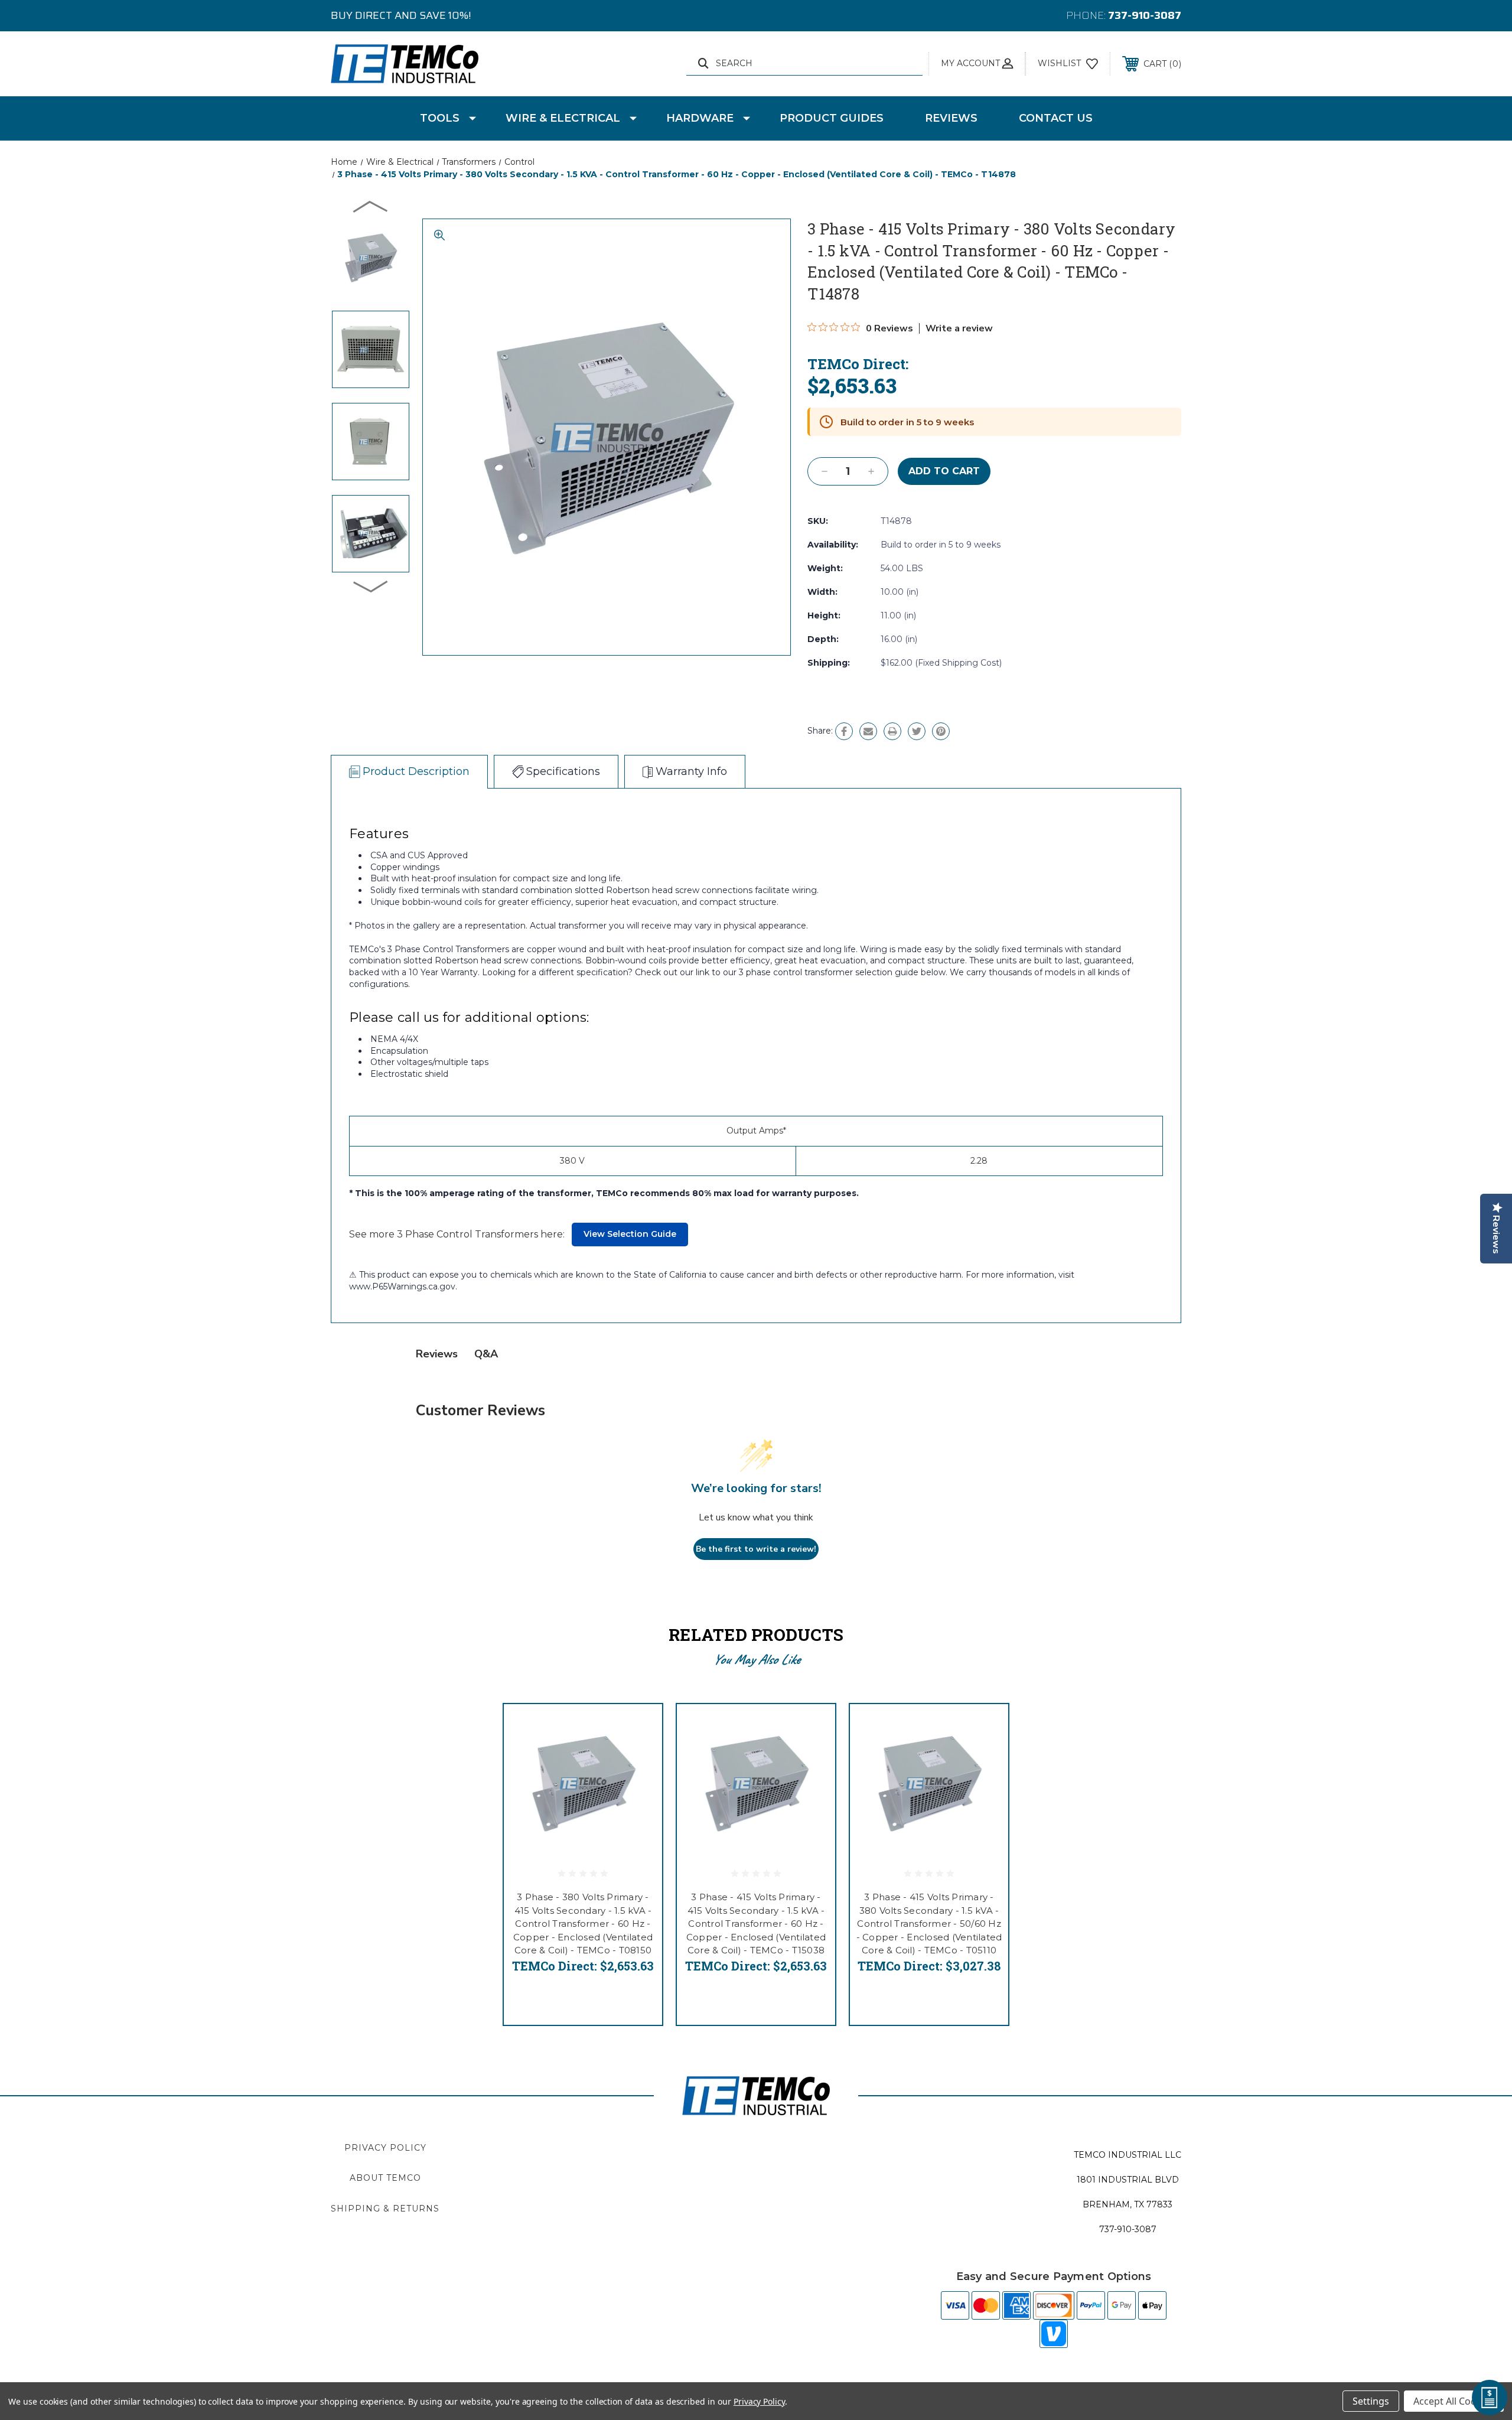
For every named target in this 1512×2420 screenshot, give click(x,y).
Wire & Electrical (563, 118)
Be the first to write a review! (756, 1549)
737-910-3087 (1145, 15)
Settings (1371, 2401)
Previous (371, 206)
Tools (440, 118)
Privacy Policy (385, 2148)
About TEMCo (385, 2178)
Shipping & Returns (385, 2209)
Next (371, 586)
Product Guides (832, 118)
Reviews (951, 118)
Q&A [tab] (486, 1354)
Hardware (700, 118)
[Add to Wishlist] (638, 1758)
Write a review (959, 328)
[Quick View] (638, 1728)
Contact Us (1056, 118)
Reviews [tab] (437, 1354)
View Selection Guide (630, 1234)
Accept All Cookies (1454, 2401)
